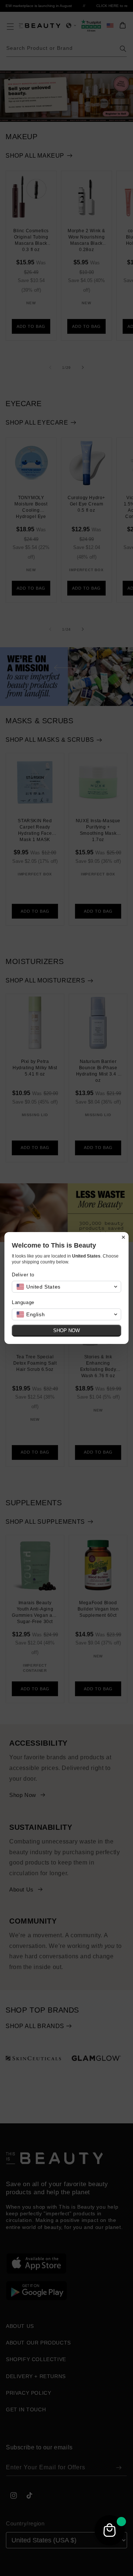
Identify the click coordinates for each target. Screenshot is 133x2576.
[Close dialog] (123, 1237)
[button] (66, 1287)
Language (23, 1302)
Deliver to (23, 1275)
